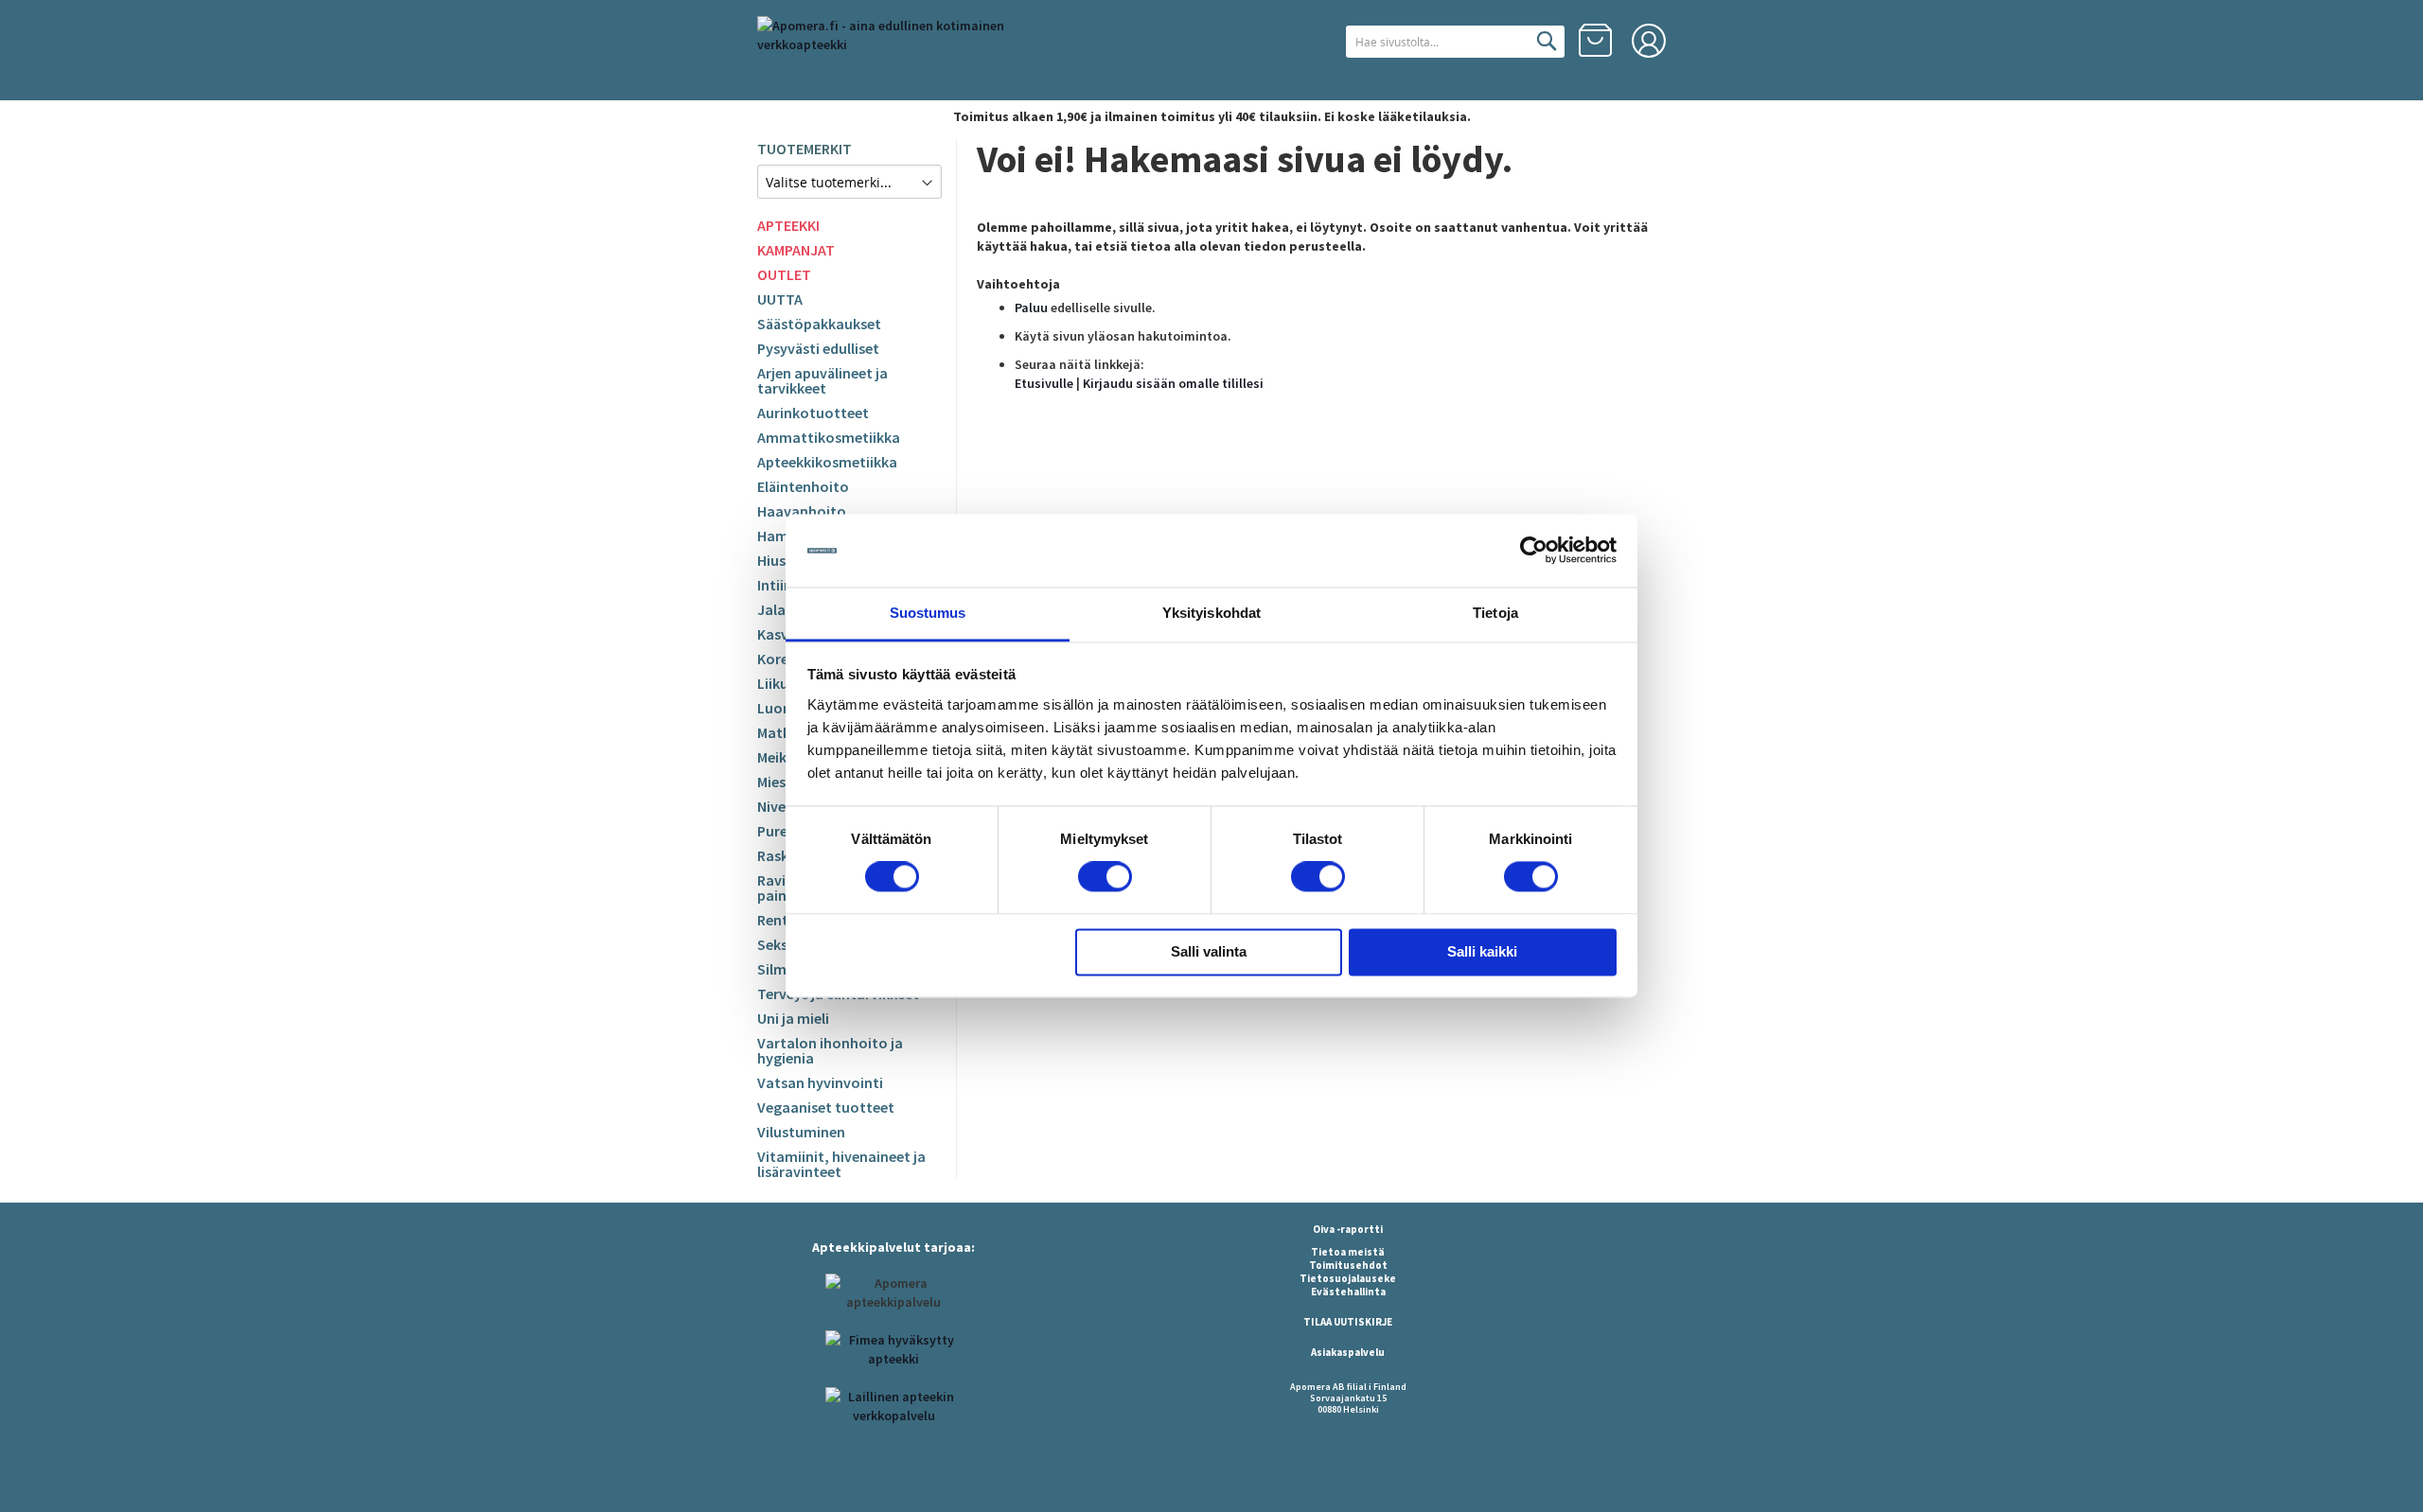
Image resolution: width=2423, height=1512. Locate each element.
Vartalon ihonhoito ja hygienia (830, 1050)
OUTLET (784, 274)
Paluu (1031, 308)
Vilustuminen (801, 1132)
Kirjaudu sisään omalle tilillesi (1173, 383)
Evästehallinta (1348, 1292)
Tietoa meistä (1348, 1252)
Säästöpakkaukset (819, 324)
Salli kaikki (1482, 951)
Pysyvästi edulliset (818, 348)
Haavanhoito (802, 511)
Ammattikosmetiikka (829, 437)
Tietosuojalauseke (1348, 1278)
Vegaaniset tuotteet (826, 1107)
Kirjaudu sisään (1649, 41)
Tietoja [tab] (1495, 613)
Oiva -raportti (1348, 1229)
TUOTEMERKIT (805, 149)
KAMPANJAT (796, 250)
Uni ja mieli (793, 1018)
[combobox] (1455, 42)
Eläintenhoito (803, 486)
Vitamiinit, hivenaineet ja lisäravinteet (841, 1164)
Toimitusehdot (1348, 1265)
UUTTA (780, 299)
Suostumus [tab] (928, 613)
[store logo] (913, 51)
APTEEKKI (788, 225)
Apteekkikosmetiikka (827, 462)
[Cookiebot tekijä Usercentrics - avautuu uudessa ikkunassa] (1534, 551)
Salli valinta (1209, 951)
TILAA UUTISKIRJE (1348, 1322)
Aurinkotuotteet (813, 413)
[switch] (1105, 879)
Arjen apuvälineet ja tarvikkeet (822, 380)
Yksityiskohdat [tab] (1211, 613)
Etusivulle (1044, 383)
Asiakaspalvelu (1348, 1352)
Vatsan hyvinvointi (820, 1082)
